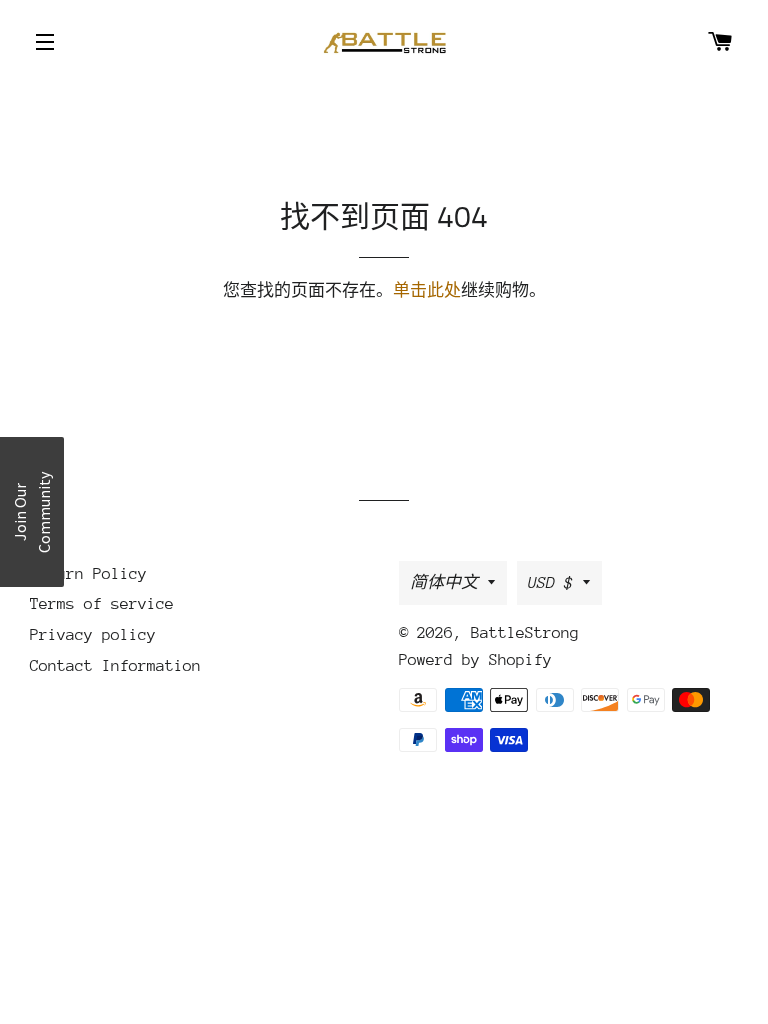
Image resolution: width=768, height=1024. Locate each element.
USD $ (550, 583)
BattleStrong (525, 633)
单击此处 (427, 291)
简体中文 (444, 583)
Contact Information (115, 666)
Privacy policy (93, 635)
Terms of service (102, 604)
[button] (32, 512)
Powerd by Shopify (475, 660)
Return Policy (88, 574)
